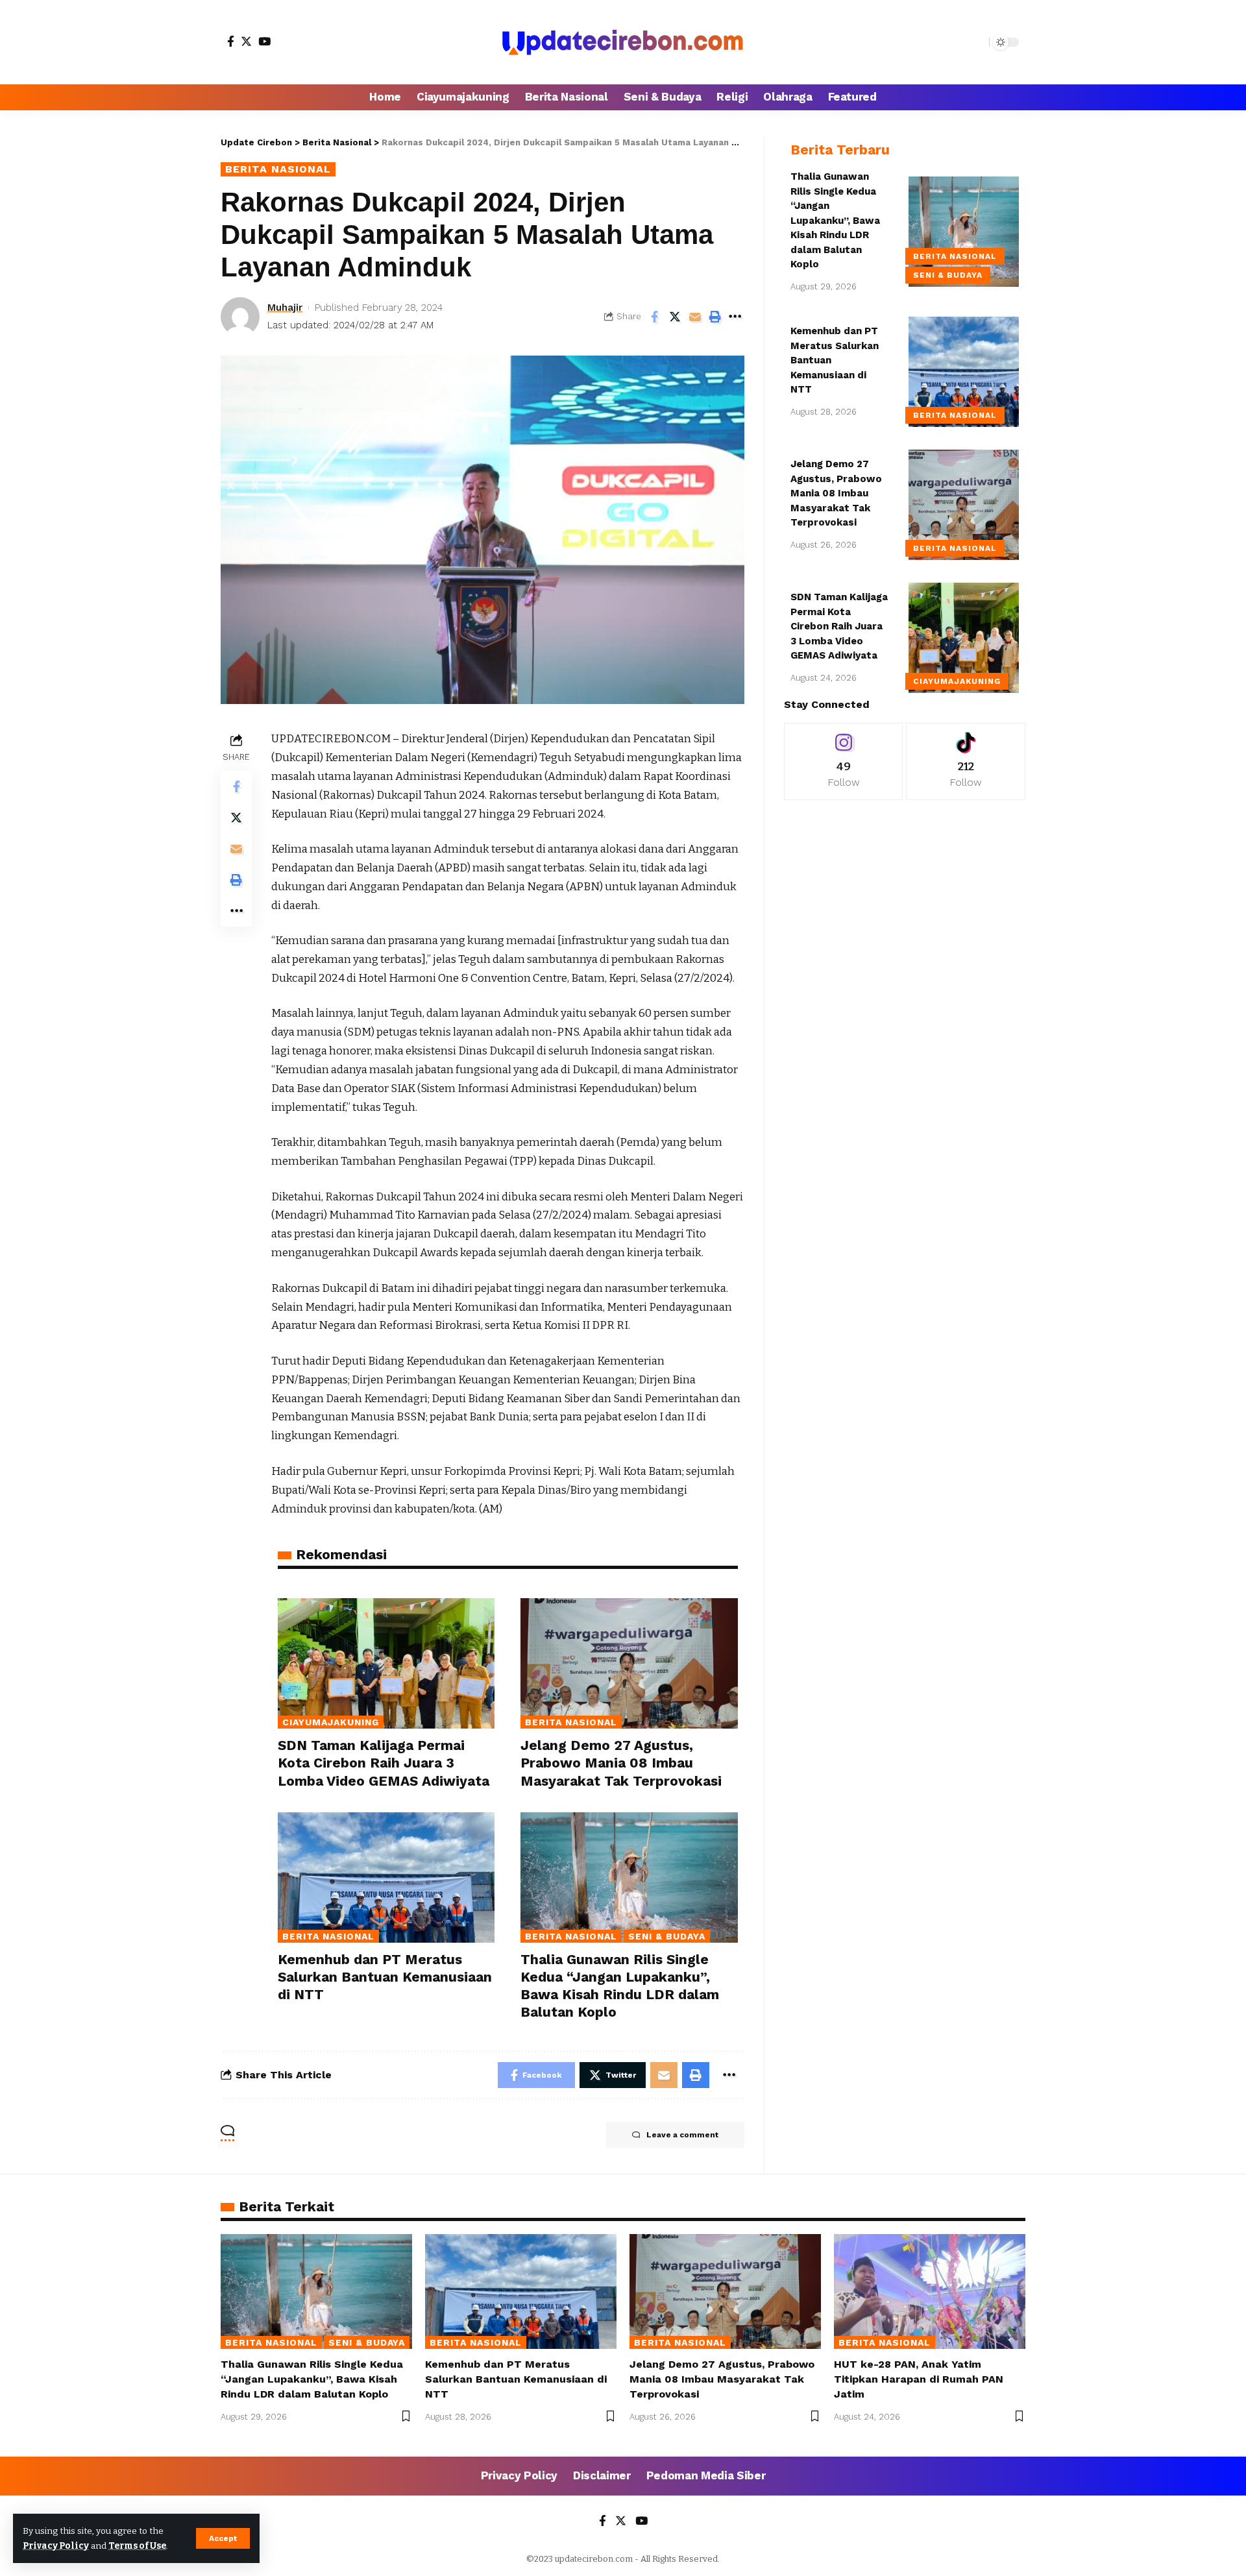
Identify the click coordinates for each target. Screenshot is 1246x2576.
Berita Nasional (278, 169)
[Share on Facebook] (655, 317)
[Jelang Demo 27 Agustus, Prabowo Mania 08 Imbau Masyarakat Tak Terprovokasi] (629, 1663)
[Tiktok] (966, 761)
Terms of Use (137, 2546)
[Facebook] (231, 41)
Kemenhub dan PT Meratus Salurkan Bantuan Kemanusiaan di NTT (385, 1977)
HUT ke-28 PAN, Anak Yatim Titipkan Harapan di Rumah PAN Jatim (919, 2379)
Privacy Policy (56, 2546)
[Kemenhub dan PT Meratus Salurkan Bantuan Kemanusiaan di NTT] (386, 1877)
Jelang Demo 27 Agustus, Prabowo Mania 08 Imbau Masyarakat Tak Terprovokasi (621, 1763)
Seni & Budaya (667, 1936)
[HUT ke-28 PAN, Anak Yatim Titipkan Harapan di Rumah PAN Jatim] (930, 2291)
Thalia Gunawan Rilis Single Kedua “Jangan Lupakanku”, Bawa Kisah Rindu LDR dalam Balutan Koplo (835, 220)
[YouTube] (264, 41)
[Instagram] (844, 761)
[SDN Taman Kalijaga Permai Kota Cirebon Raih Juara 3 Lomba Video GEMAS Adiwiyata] (386, 1663)
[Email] (695, 317)
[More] (735, 317)
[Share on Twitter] (675, 317)
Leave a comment (682, 2135)
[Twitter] (246, 41)
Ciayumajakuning (331, 1722)
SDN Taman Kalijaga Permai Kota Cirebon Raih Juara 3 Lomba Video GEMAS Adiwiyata (384, 1763)
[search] (976, 42)
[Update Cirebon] (623, 42)
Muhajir (285, 308)
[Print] (715, 317)
